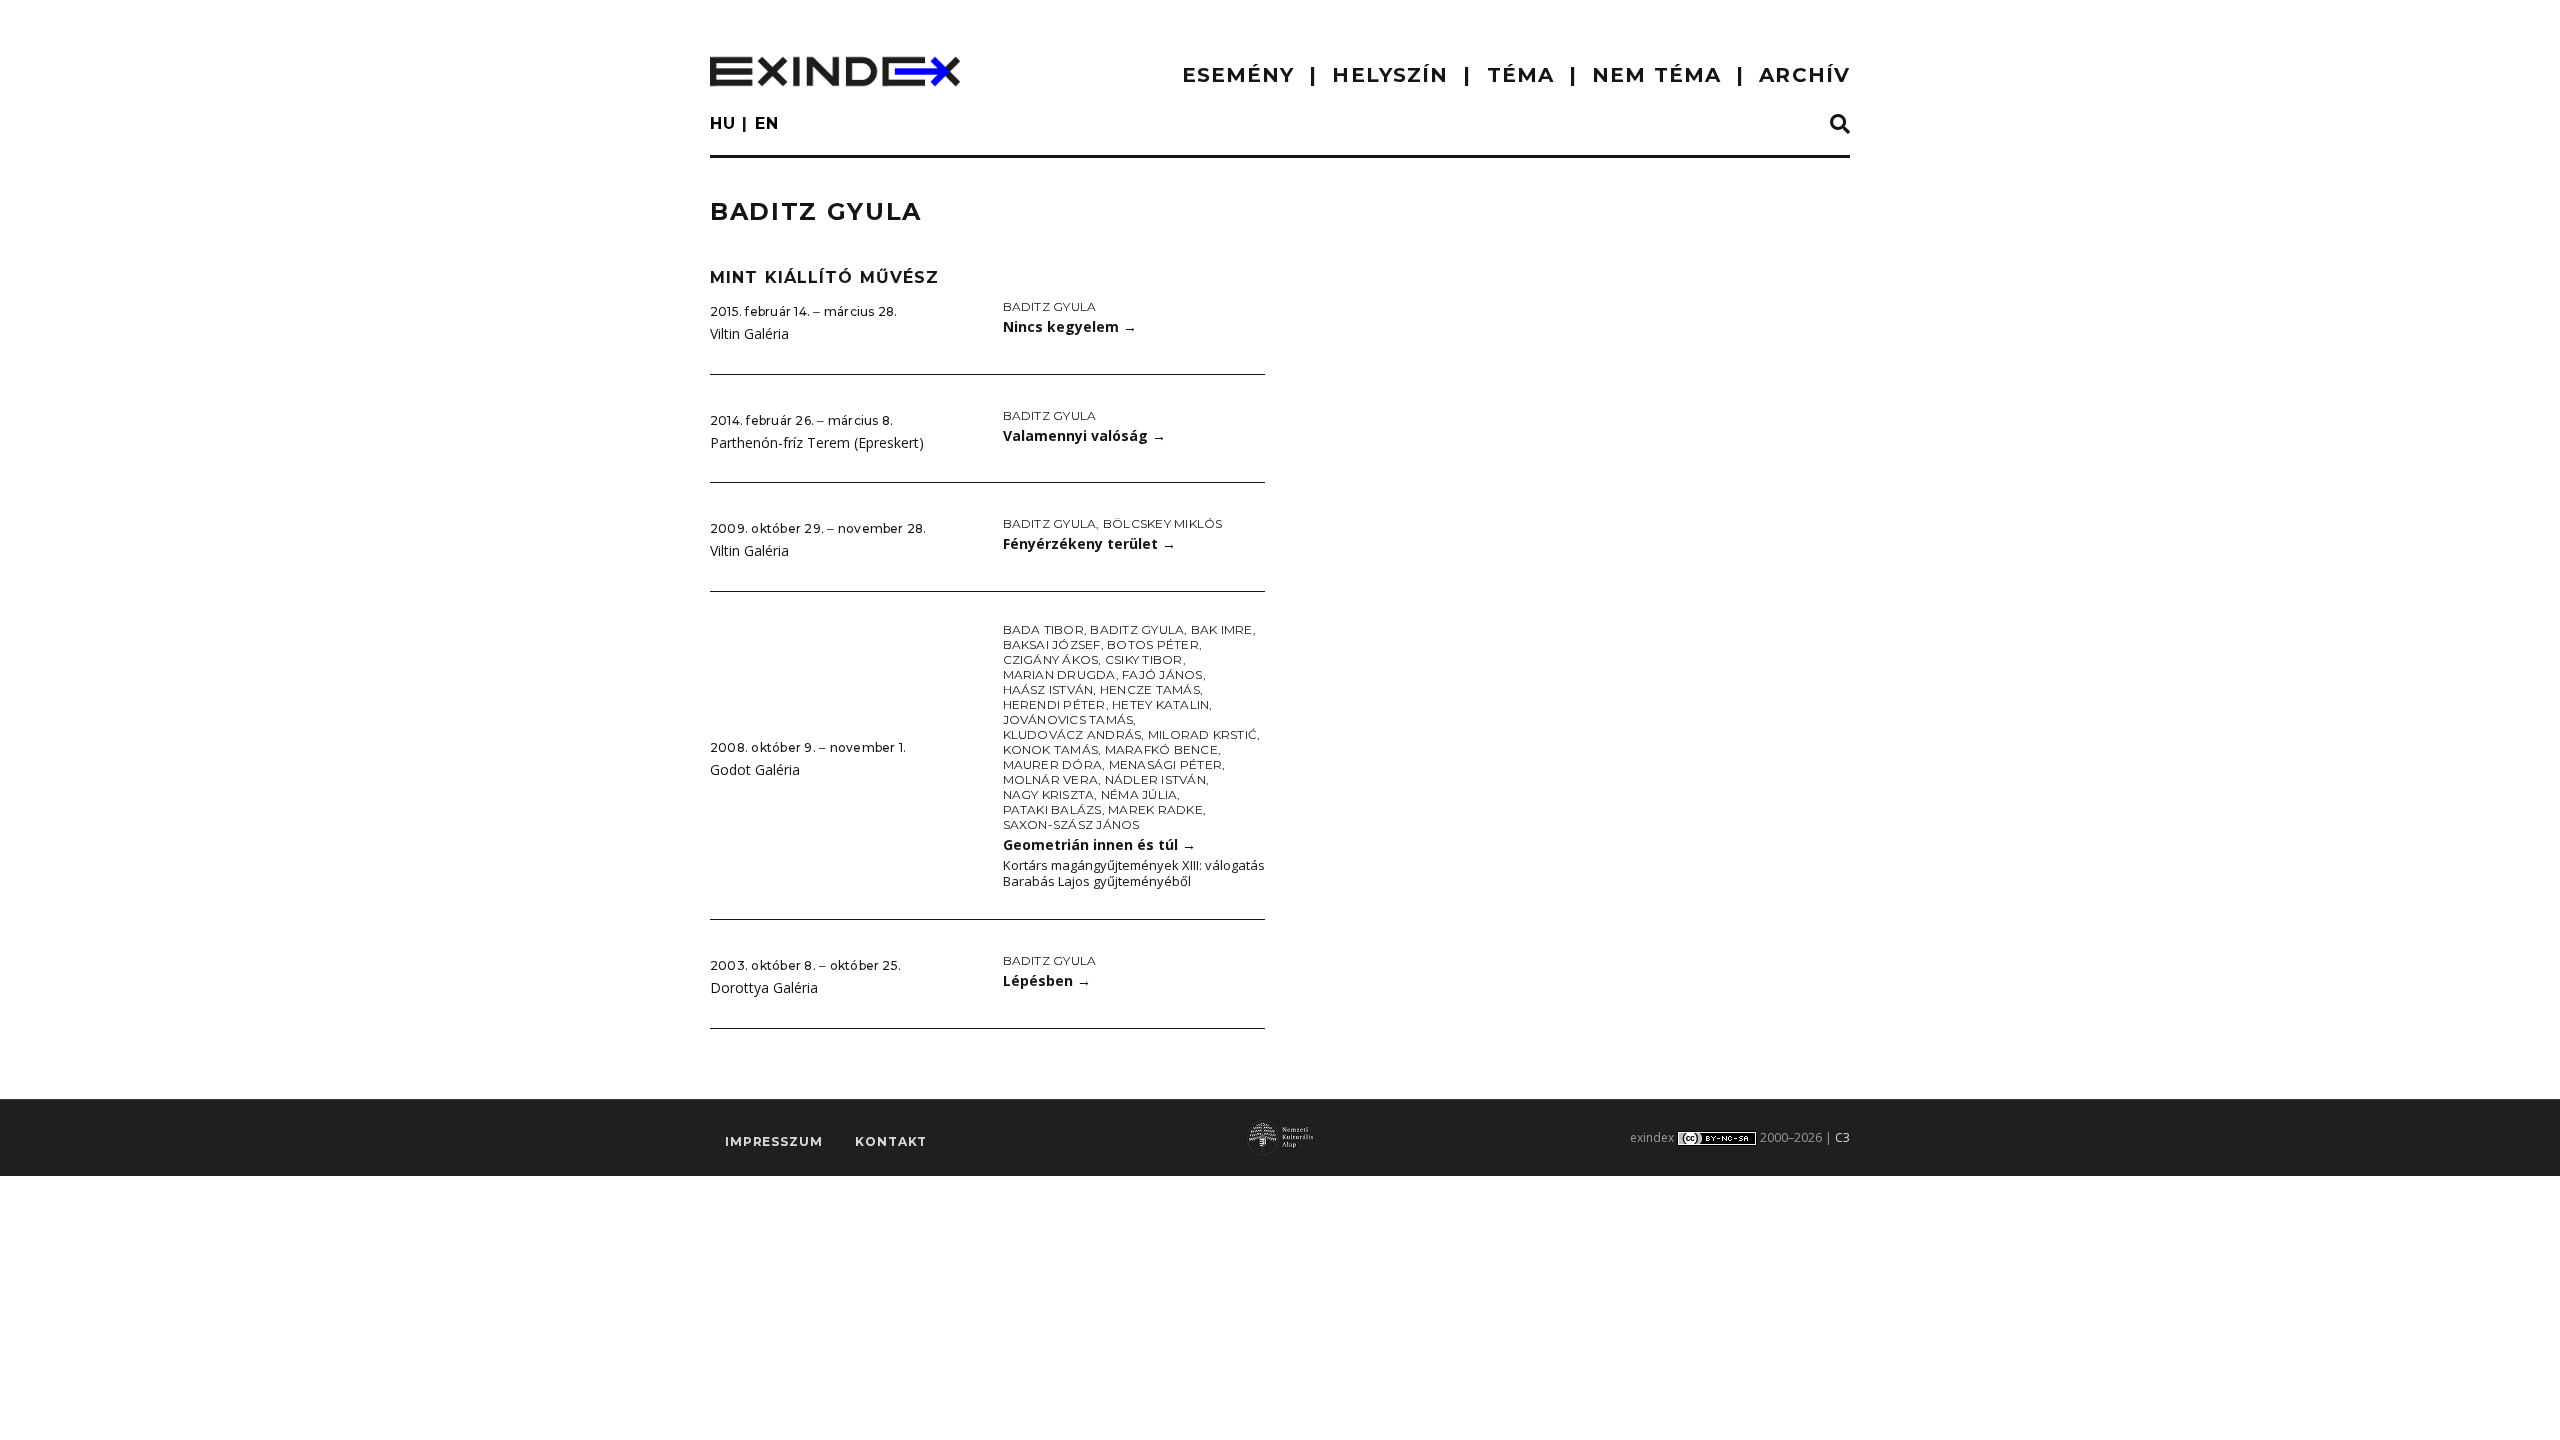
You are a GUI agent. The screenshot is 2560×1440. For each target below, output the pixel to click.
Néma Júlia (1139, 794)
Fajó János (1162, 674)
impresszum (773, 1141)
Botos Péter (1153, 644)
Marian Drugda (1059, 674)
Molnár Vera (1051, 779)
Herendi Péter (1054, 704)
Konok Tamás (1051, 749)
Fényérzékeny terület (1089, 543)
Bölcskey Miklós (1163, 523)
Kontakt (891, 1141)
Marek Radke (1155, 809)
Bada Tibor (1043, 629)
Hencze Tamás (1150, 689)
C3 (1842, 1137)
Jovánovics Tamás (1068, 719)
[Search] (1840, 125)
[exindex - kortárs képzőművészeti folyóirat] (835, 71)
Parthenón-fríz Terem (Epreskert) (817, 442)
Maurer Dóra (1053, 764)
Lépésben (1047, 980)
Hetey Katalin (1160, 704)
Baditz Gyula (1050, 306)
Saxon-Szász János (1071, 824)
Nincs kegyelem (1070, 326)
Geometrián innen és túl (1099, 844)
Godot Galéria (755, 769)
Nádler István (1155, 779)
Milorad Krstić (1202, 734)
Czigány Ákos (1051, 659)
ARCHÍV (1804, 75)
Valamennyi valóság (1084, 435)
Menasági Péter (1165, 764)
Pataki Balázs (1052, 809)
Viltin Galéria (749, 333)
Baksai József (1052, 644)
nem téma (1656, 75)
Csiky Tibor (1144, 659)
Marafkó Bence (1161, 749)
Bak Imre (1222, 629)
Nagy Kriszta (1049, 794)
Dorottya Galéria (764, 987)
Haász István (1048, 689)
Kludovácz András (1072, 734)
